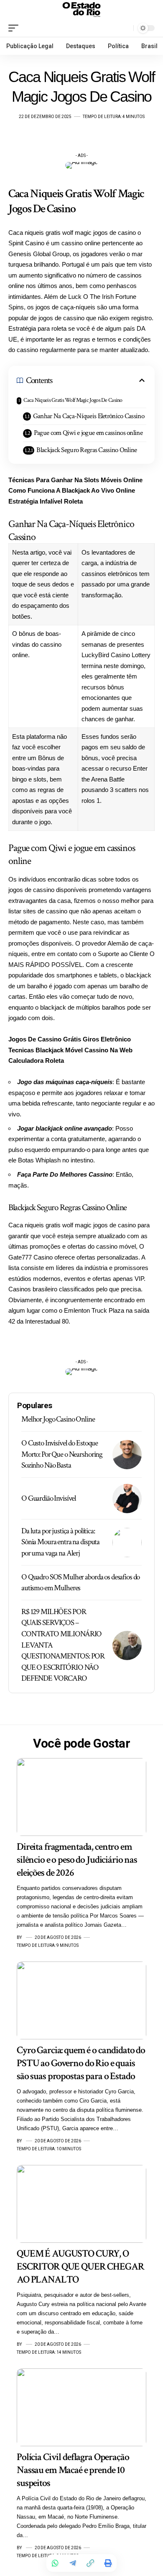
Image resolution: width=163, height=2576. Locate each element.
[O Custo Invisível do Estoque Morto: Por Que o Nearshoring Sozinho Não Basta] (127, 1455)
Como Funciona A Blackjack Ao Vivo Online (72, 490)
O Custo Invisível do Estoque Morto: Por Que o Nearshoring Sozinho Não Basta (62, 1454)
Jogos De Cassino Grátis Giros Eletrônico (70, 1039)
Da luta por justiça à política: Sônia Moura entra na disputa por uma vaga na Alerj (60, 1542)
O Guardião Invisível (49, 1498)
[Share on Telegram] (73, 2563)
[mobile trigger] (15, 28)
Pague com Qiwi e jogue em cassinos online (88, 433)
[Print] (108, 2563)
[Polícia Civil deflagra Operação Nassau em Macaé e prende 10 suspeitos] (81, 2407)
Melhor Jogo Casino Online (58, 1419)
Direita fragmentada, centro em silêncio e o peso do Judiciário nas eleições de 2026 (77, 1860)
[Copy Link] (90, 2563)
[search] (125, 28)
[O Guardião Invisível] (127, 1499)
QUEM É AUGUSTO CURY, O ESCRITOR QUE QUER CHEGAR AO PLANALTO (80, 2266)
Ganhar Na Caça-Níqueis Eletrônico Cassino (89, 416)
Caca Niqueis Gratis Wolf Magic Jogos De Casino (73, 400)
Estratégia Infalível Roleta (46, 501)
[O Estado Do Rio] (81, 10)
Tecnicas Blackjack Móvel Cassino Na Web (70, 1050)
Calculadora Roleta (36, 1060)
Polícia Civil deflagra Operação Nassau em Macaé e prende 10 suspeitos (73, 2470)
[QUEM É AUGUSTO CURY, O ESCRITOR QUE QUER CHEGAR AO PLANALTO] (81, 2204)
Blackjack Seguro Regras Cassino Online (87, 450)
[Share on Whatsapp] (55, 2563)
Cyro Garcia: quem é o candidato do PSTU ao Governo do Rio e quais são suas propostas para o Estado (81, 2063)
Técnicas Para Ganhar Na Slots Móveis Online (75, 480)
